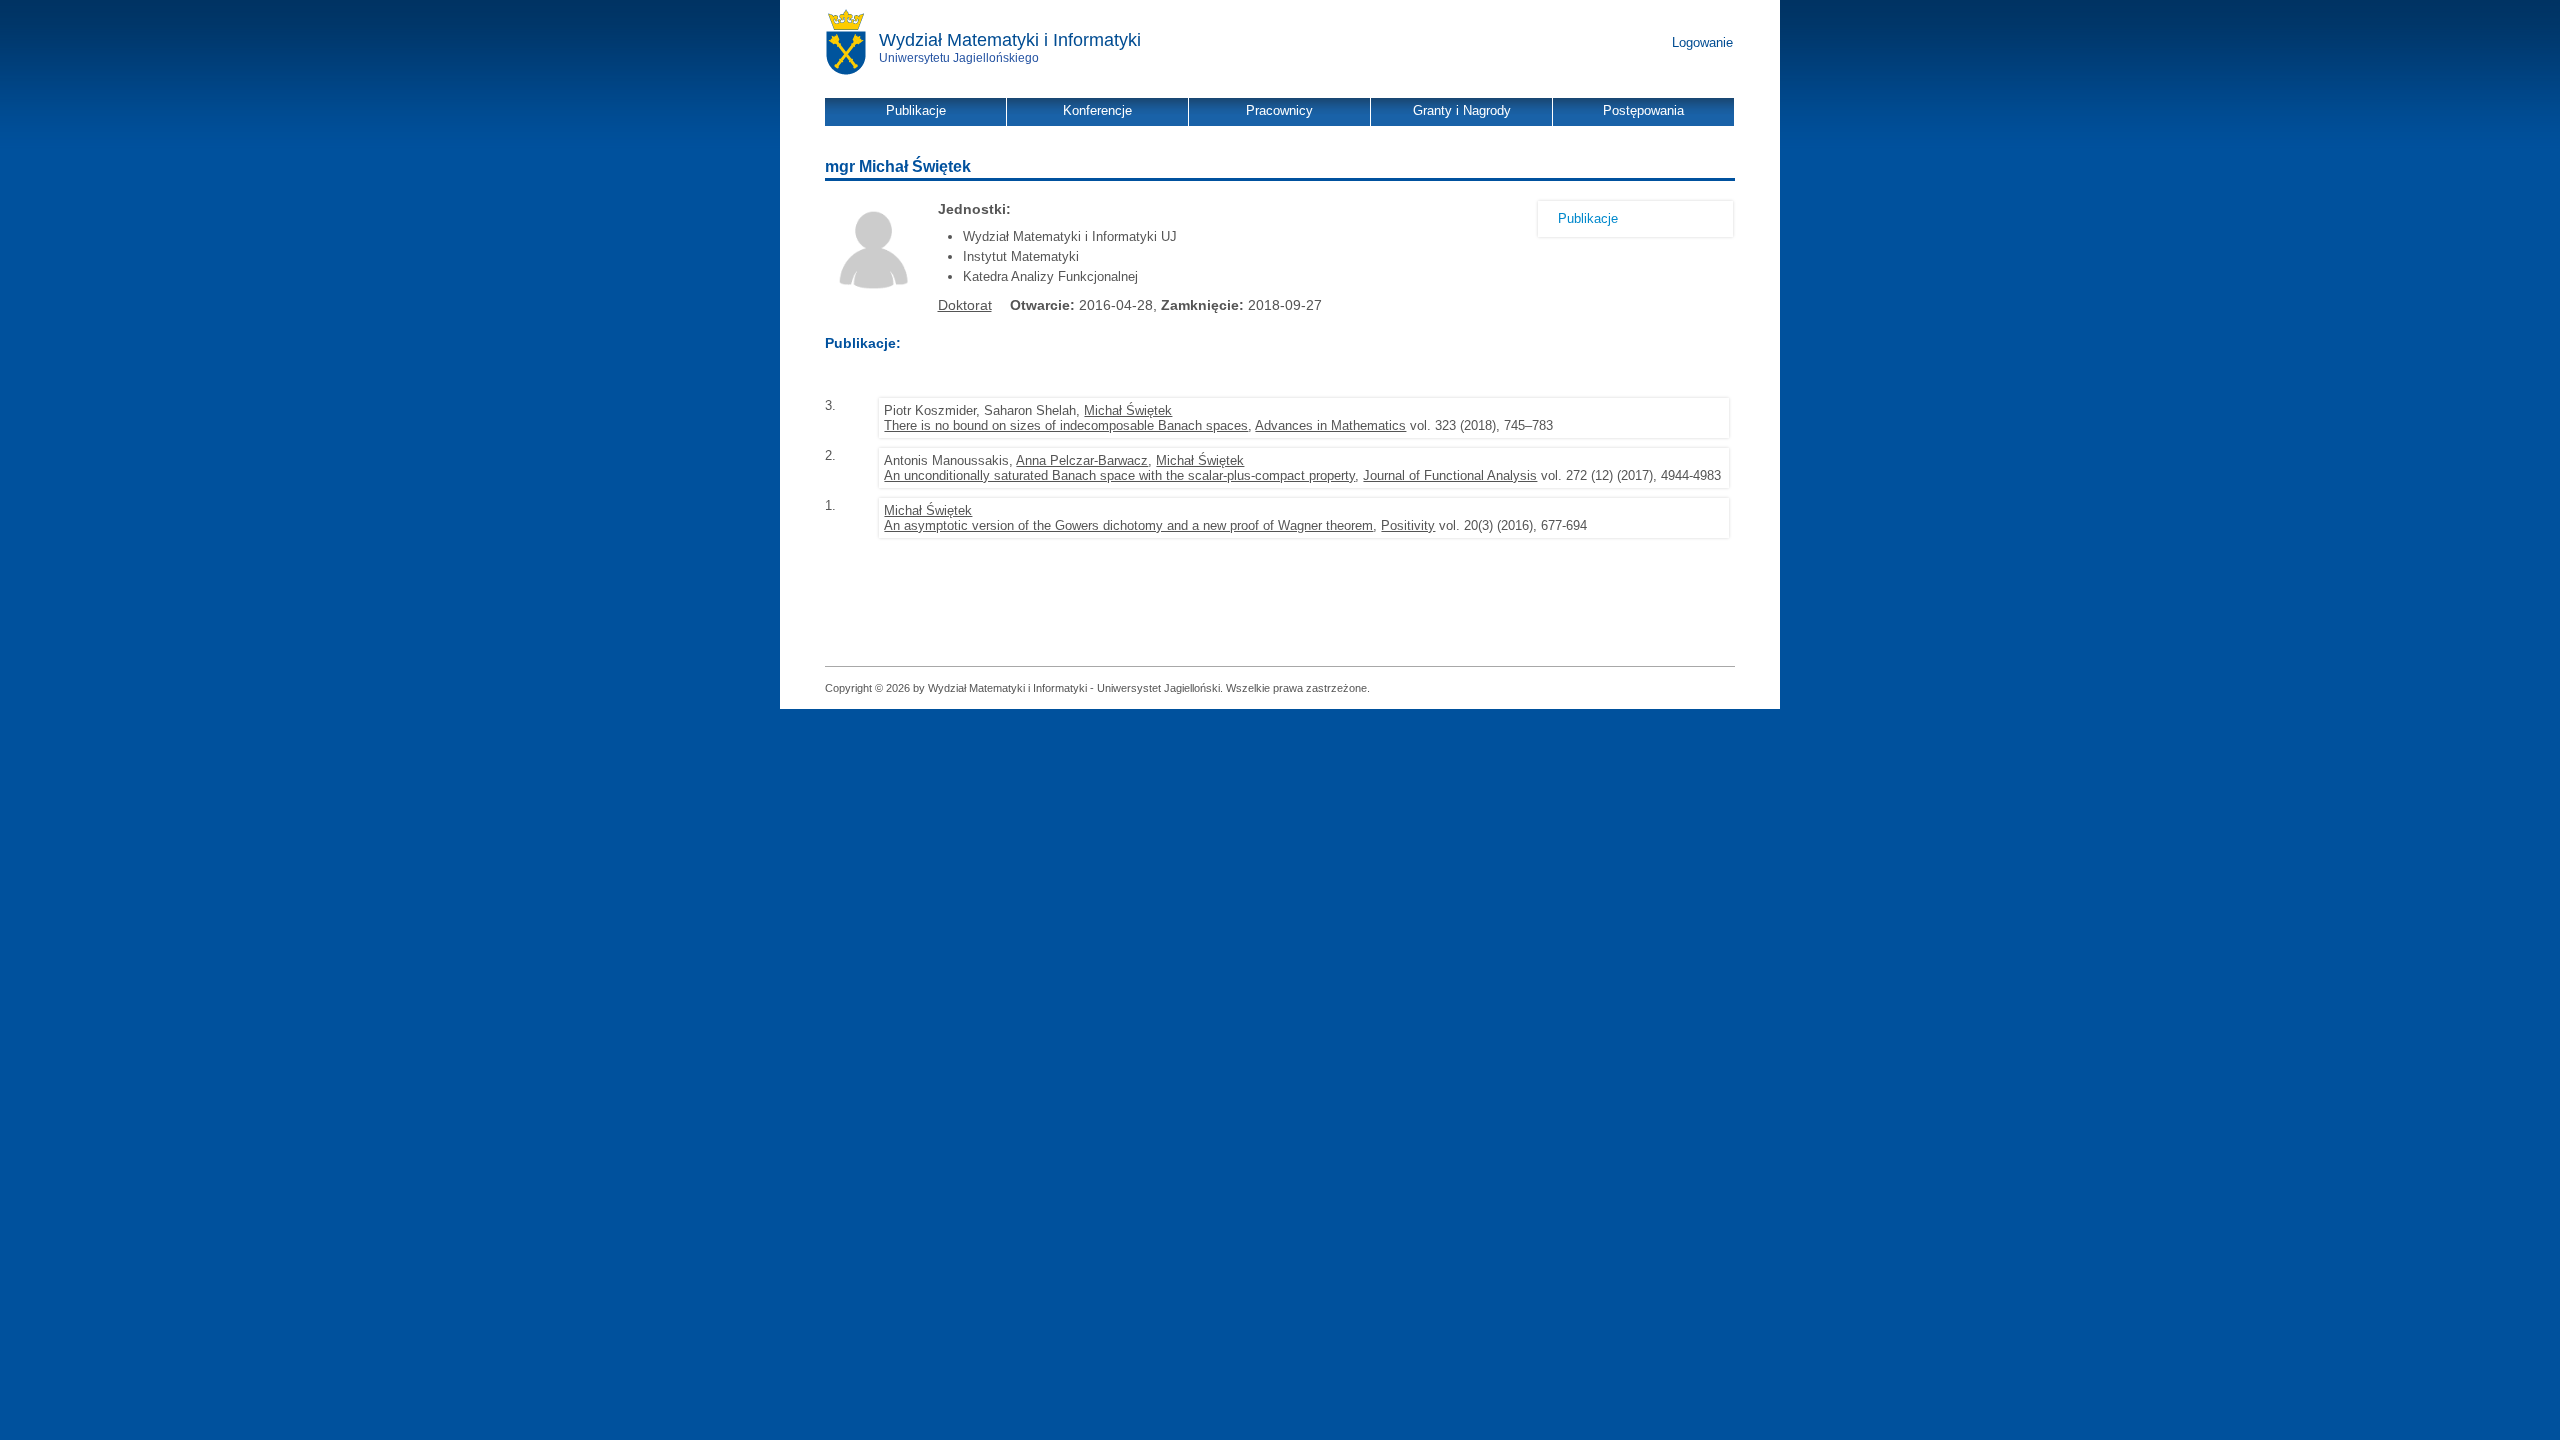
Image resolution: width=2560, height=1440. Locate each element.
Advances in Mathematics (1330, 425)
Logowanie (1702, 42)
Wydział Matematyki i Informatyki (1010, 40)
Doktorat (965, 305)
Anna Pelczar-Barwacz (1082, 460)
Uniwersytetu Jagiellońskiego (959, 58)
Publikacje (1588, 218)
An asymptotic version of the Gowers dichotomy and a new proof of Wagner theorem (1128, 525)
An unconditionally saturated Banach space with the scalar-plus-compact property (1119, 475)
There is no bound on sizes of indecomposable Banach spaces (1066, 425)
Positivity (1408, 525)
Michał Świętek (1128, 410)
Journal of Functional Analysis (1450, 475)
